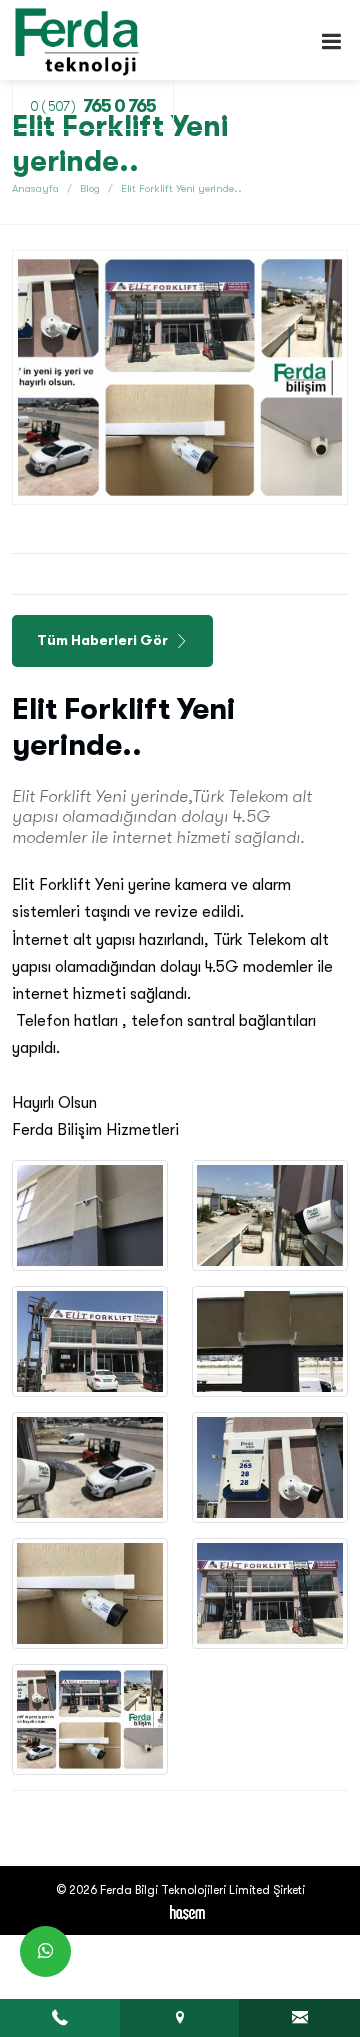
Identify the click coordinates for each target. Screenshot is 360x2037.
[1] (331, 41)
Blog (90, 188)
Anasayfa (35, 188)
